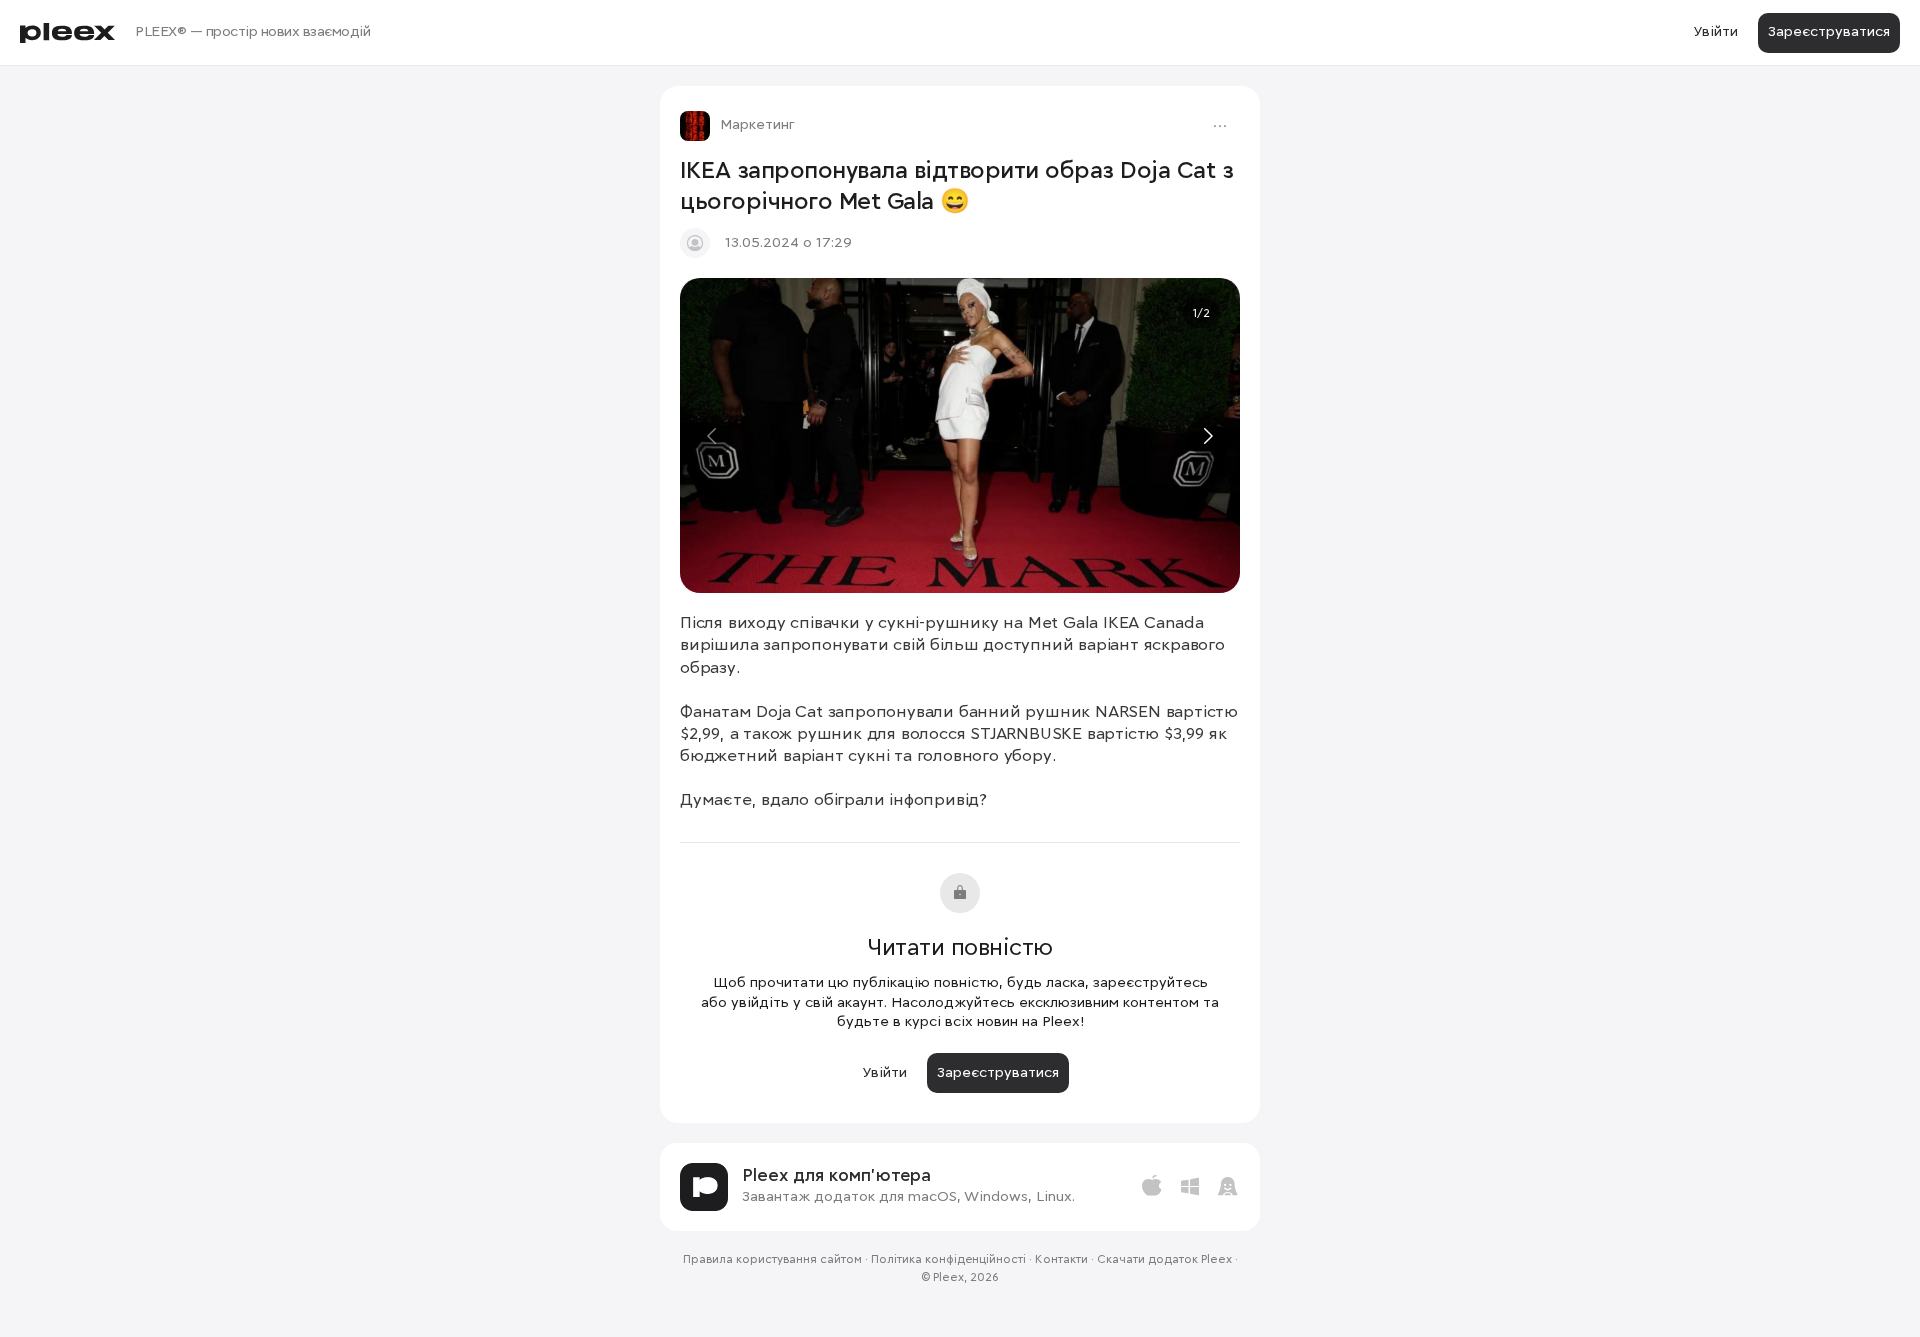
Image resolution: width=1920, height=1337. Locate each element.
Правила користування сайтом (772, 1260)
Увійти (1715, 32)
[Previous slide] (713, 436)
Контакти (1061, 1260)
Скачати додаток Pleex (1164, 1260)
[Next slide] (1207, 436)
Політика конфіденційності (948, 1260)
